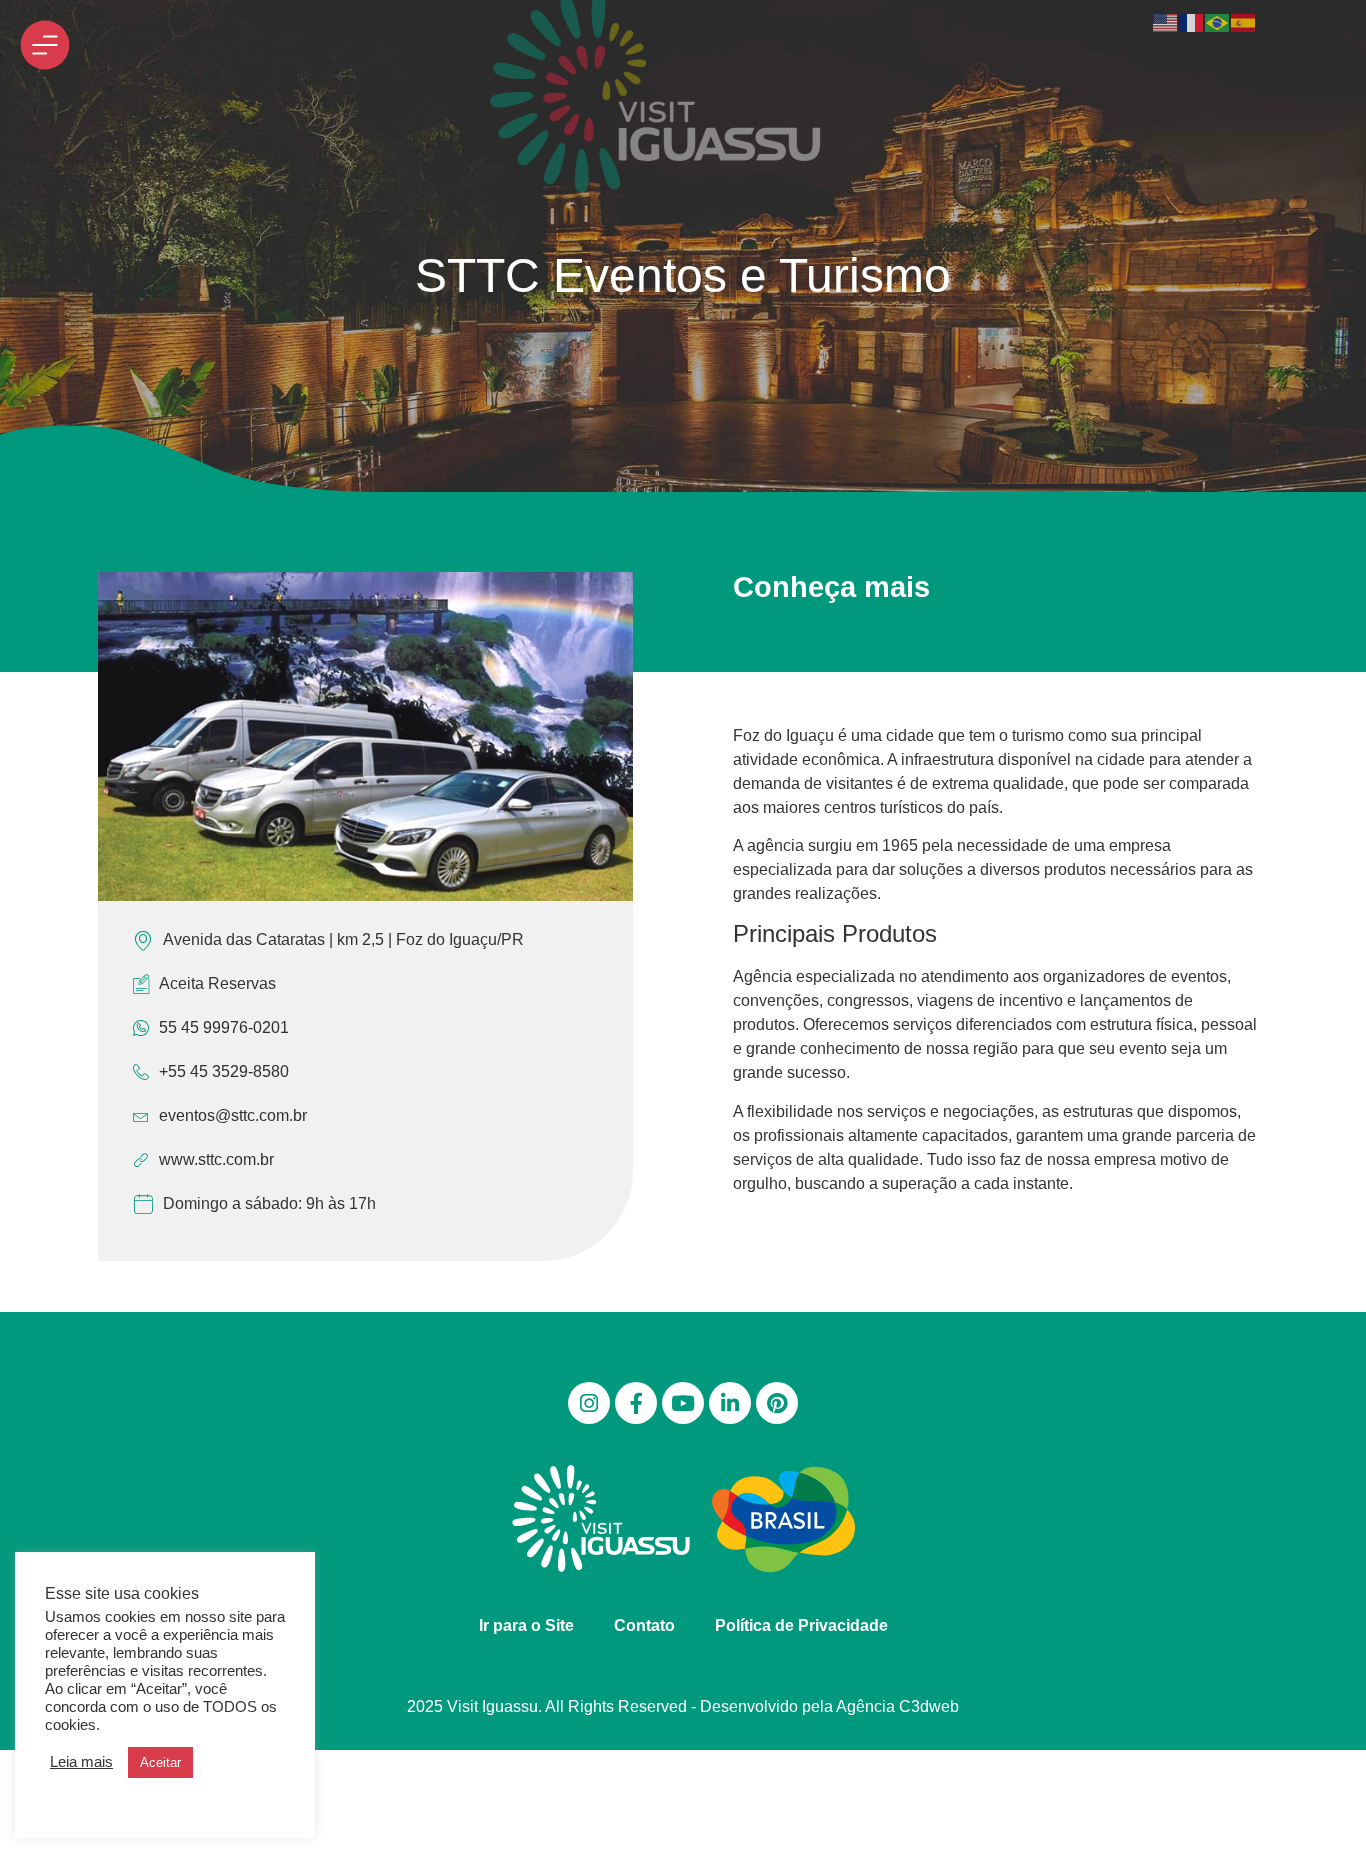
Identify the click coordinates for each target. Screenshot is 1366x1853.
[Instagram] (589, 1403)
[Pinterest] (777, 1403)
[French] (1192, 21)
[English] (1166, 21)
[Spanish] (1244, 21)
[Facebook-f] (636, 1403)
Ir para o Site (526, 1625)
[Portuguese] (1218, 21)
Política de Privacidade (801, 1625)
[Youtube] (683, 1403)
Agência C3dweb (897, 1706)
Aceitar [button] (160, 1762)
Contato (644, 1625)
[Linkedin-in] (730, 1403)
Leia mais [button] (81, 1762)
